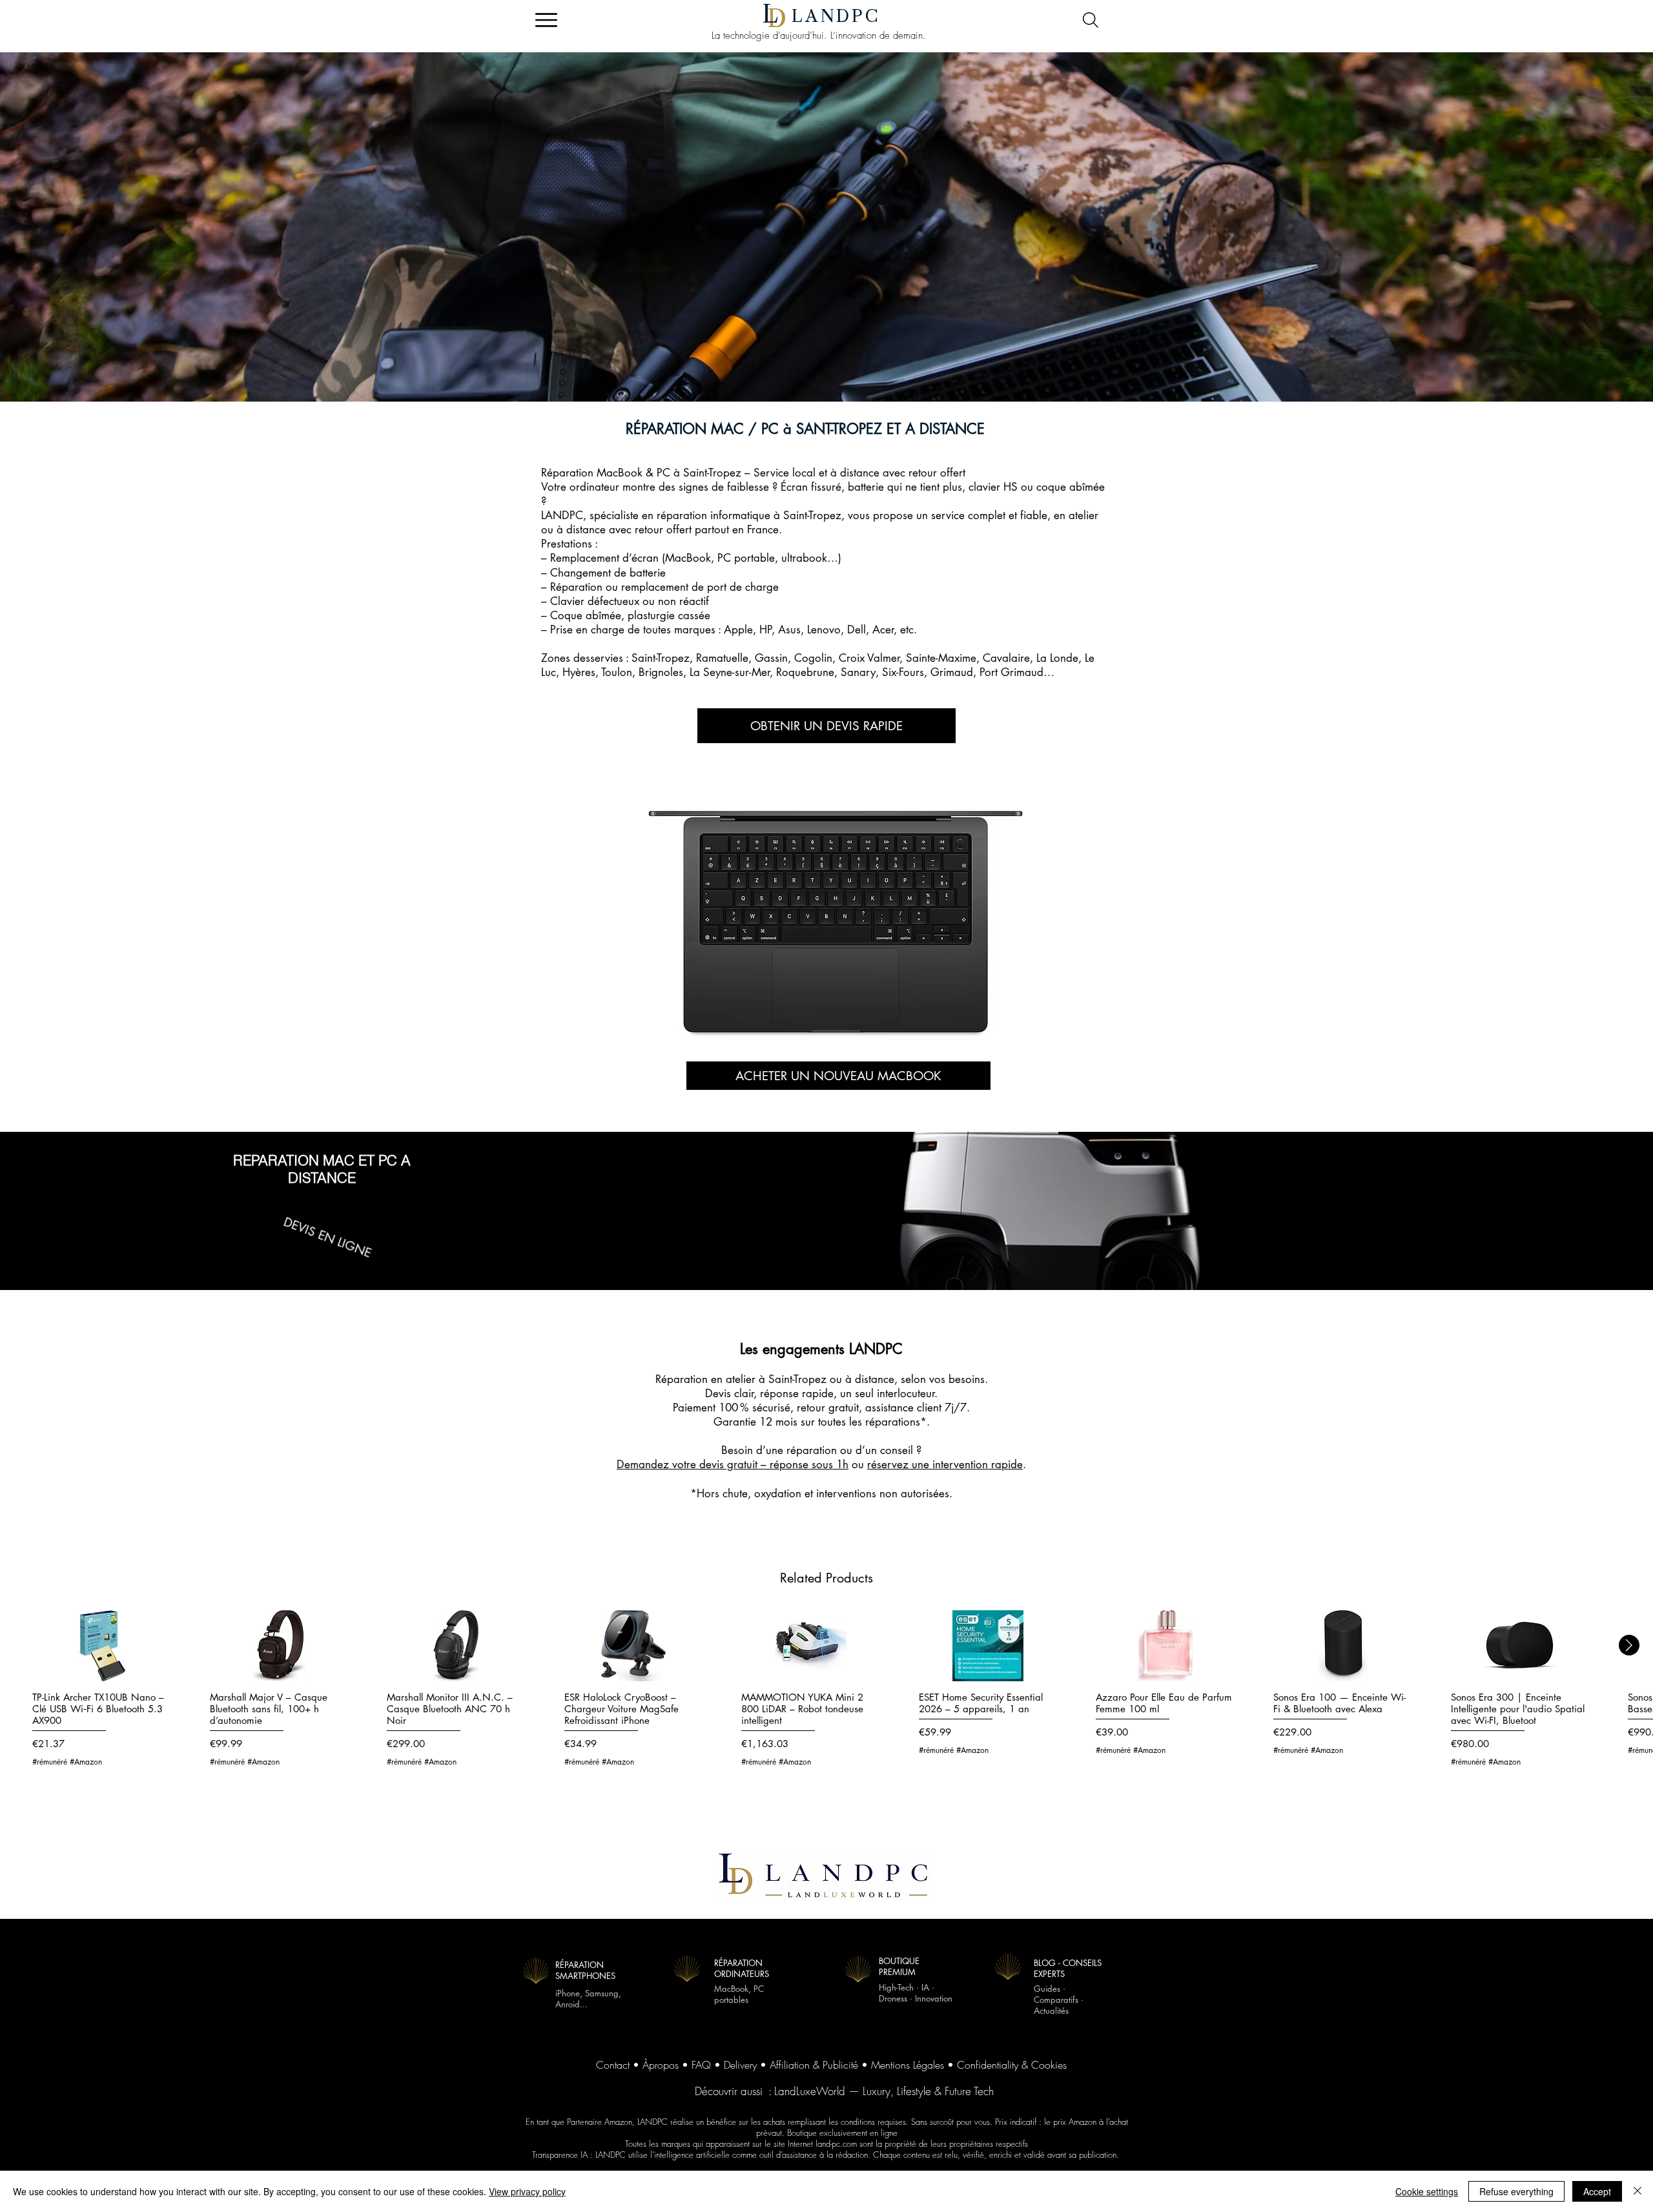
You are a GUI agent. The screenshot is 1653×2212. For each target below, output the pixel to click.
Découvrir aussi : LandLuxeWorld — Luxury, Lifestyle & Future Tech (844, 2091)
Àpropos (661, 2065)
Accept (1597, 2191)
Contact (613, 2065)
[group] (826, 1695)
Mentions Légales (908, 2065)
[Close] (1638, 2191)
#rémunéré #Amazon (67, 1762)
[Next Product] (1629, 1645)
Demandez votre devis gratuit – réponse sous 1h (733, 1464)
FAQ (701, 2065)
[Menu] (546, 20)
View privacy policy (527, 2191)
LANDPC (836, 16)
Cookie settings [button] (1427, 2191)
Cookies (1049, 2065)
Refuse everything (1516, 2191)
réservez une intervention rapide (945, 1464)
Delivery (740, 2065)
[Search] (1090, 20)
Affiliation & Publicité (814, 2065)
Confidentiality (988, 2065)
